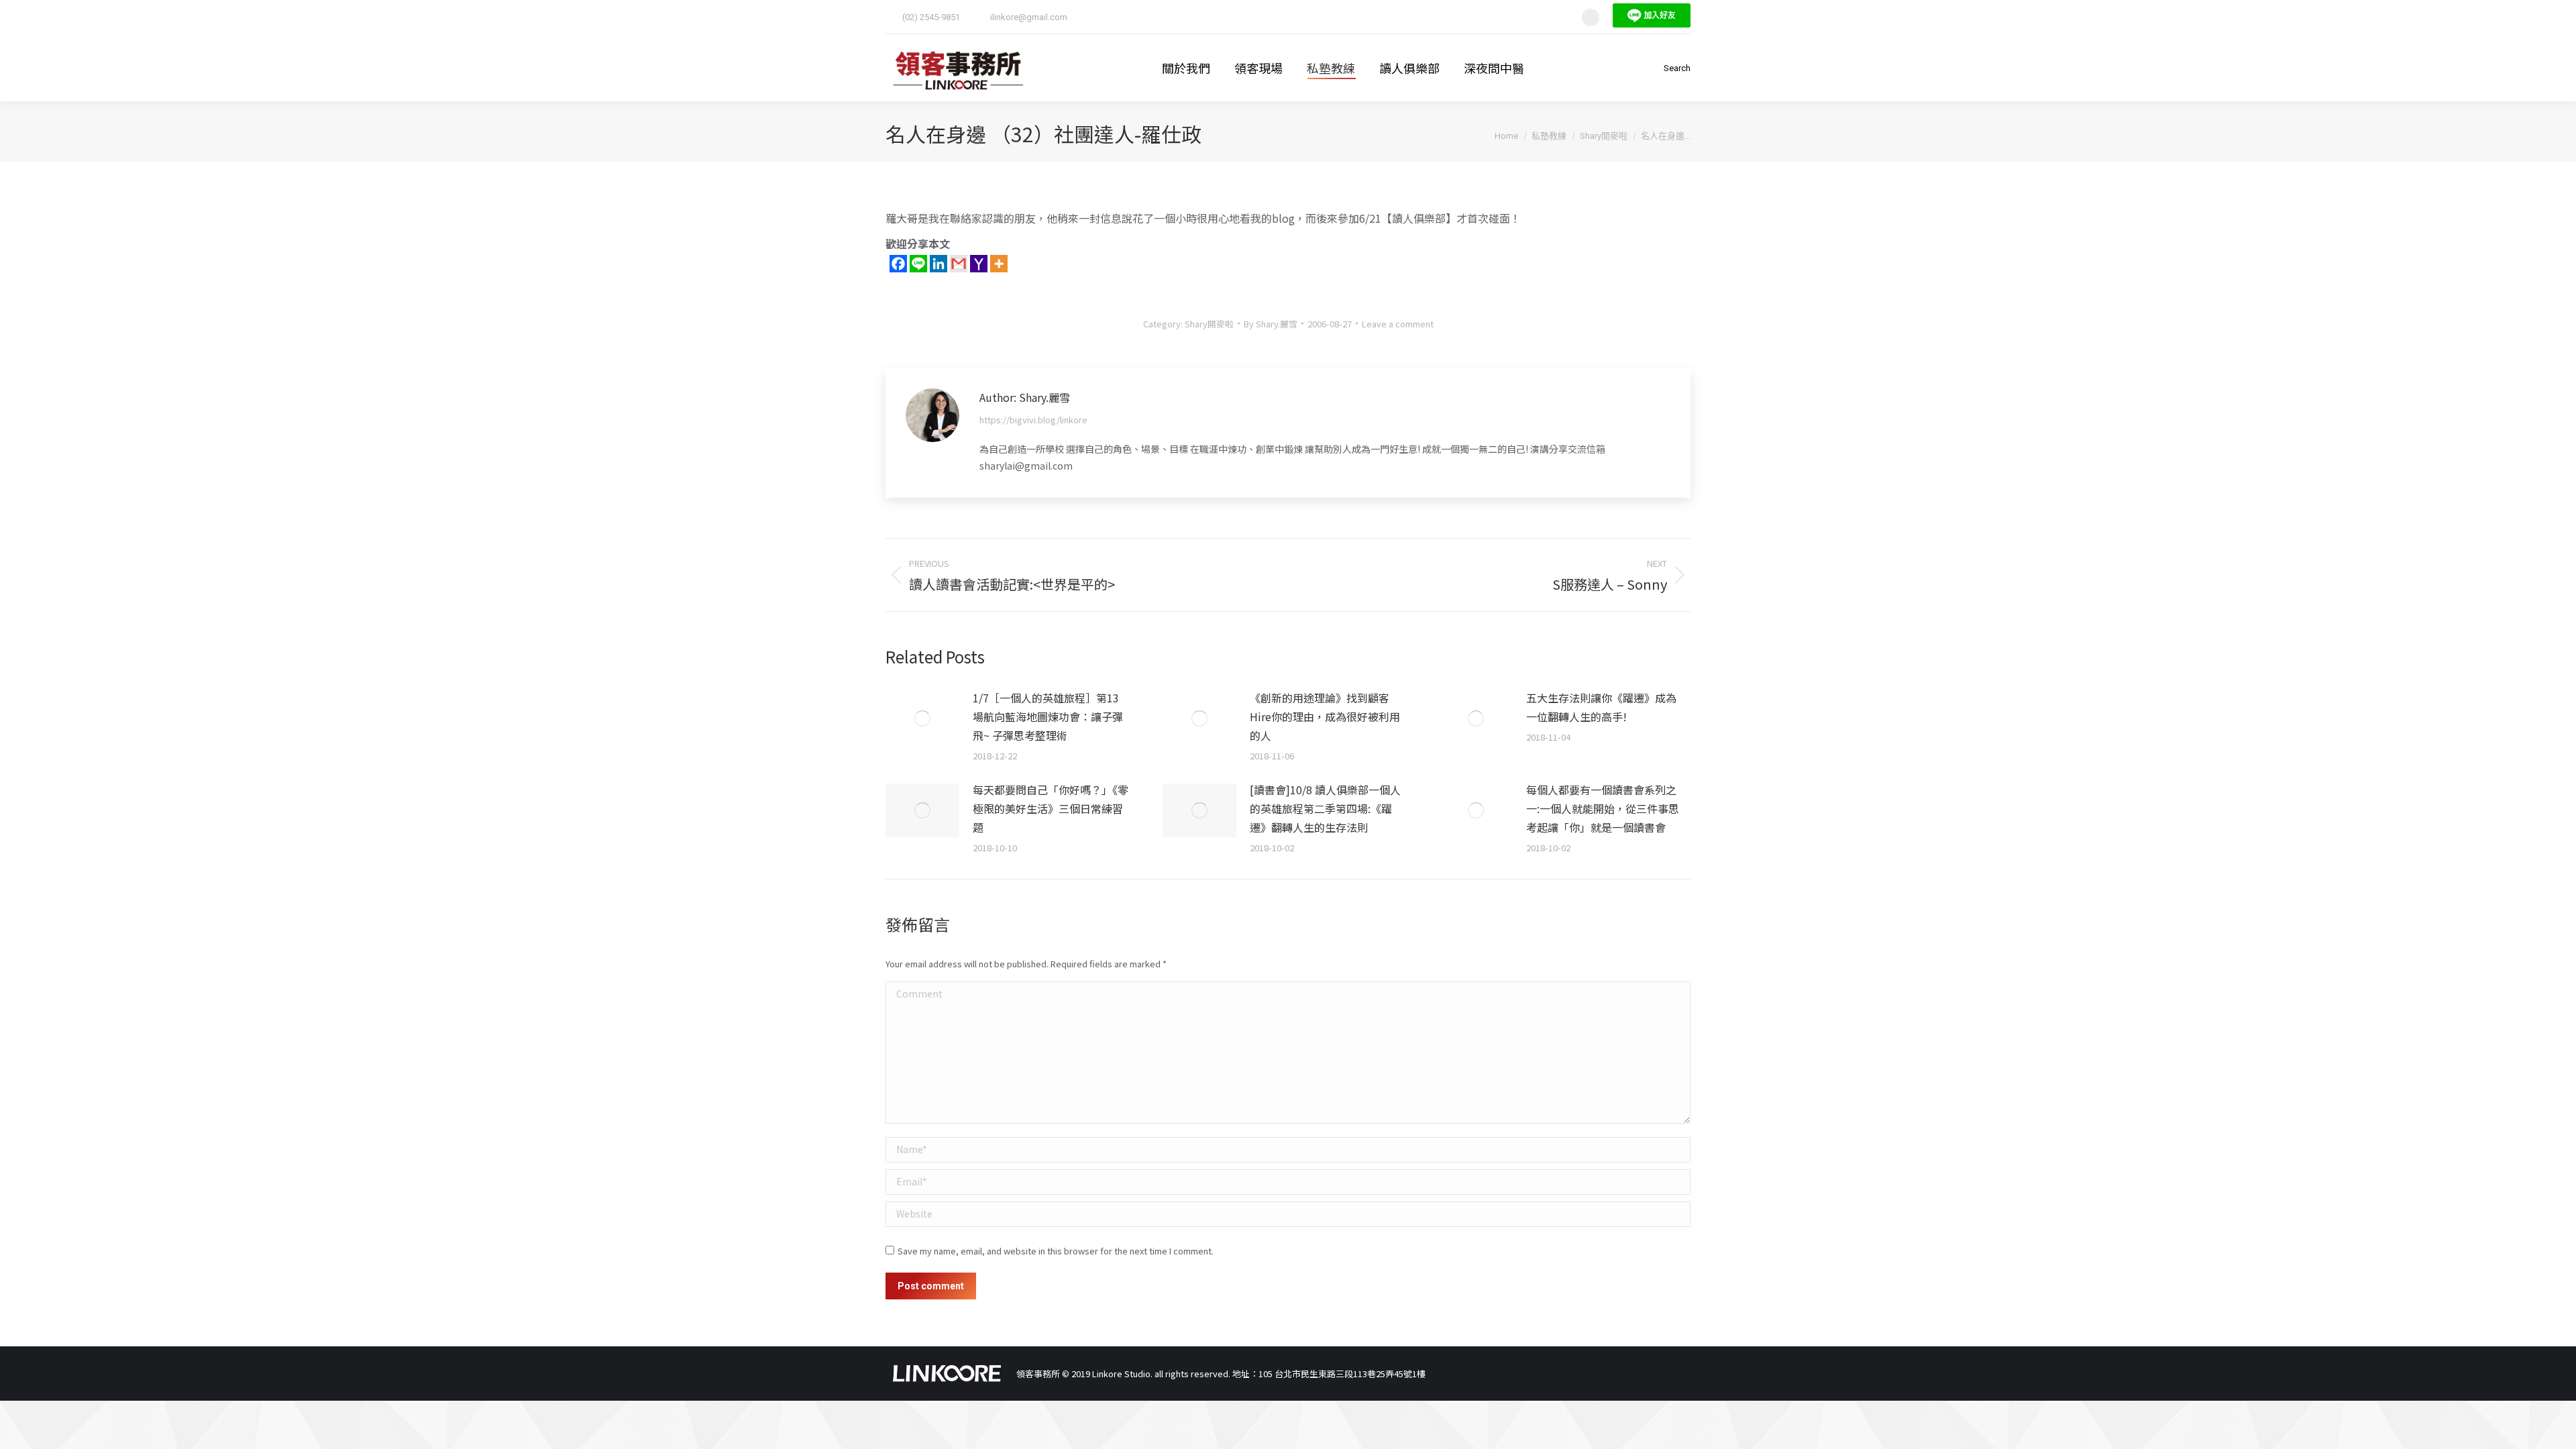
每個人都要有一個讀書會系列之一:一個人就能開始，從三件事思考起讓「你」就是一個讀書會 (1603, 808)
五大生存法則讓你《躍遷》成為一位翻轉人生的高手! (1601, 707)
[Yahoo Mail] (979, 264)
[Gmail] (959, 264)
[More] (999, 264)
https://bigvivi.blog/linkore (1033, 420)
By (1271, 324)
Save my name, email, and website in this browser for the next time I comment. (1056, 1251)
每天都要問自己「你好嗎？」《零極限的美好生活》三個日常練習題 (1051, 808)
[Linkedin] (938, 264)
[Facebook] (898, 264)
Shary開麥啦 (1209, 324)
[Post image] (922, 718)
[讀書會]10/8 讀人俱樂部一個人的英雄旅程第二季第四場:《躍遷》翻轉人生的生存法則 (1325, 808)
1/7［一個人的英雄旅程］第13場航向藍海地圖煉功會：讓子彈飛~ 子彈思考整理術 (1048, 716)
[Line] (918, 264)
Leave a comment (1398, 324)
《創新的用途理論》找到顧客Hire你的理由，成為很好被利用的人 (1325, 716)
